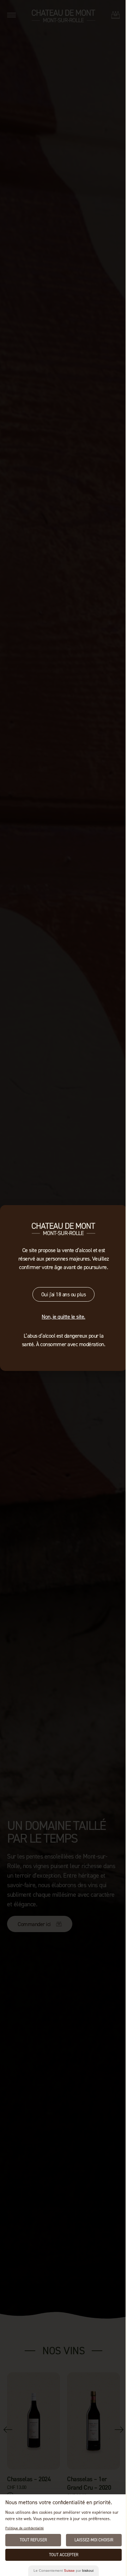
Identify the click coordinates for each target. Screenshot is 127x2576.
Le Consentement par (64, 2571)
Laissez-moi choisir (94, 2540)
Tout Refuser (33, 2540)
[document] (64, 1288)
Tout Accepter (64, 2555)
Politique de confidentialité (25, 2528)
